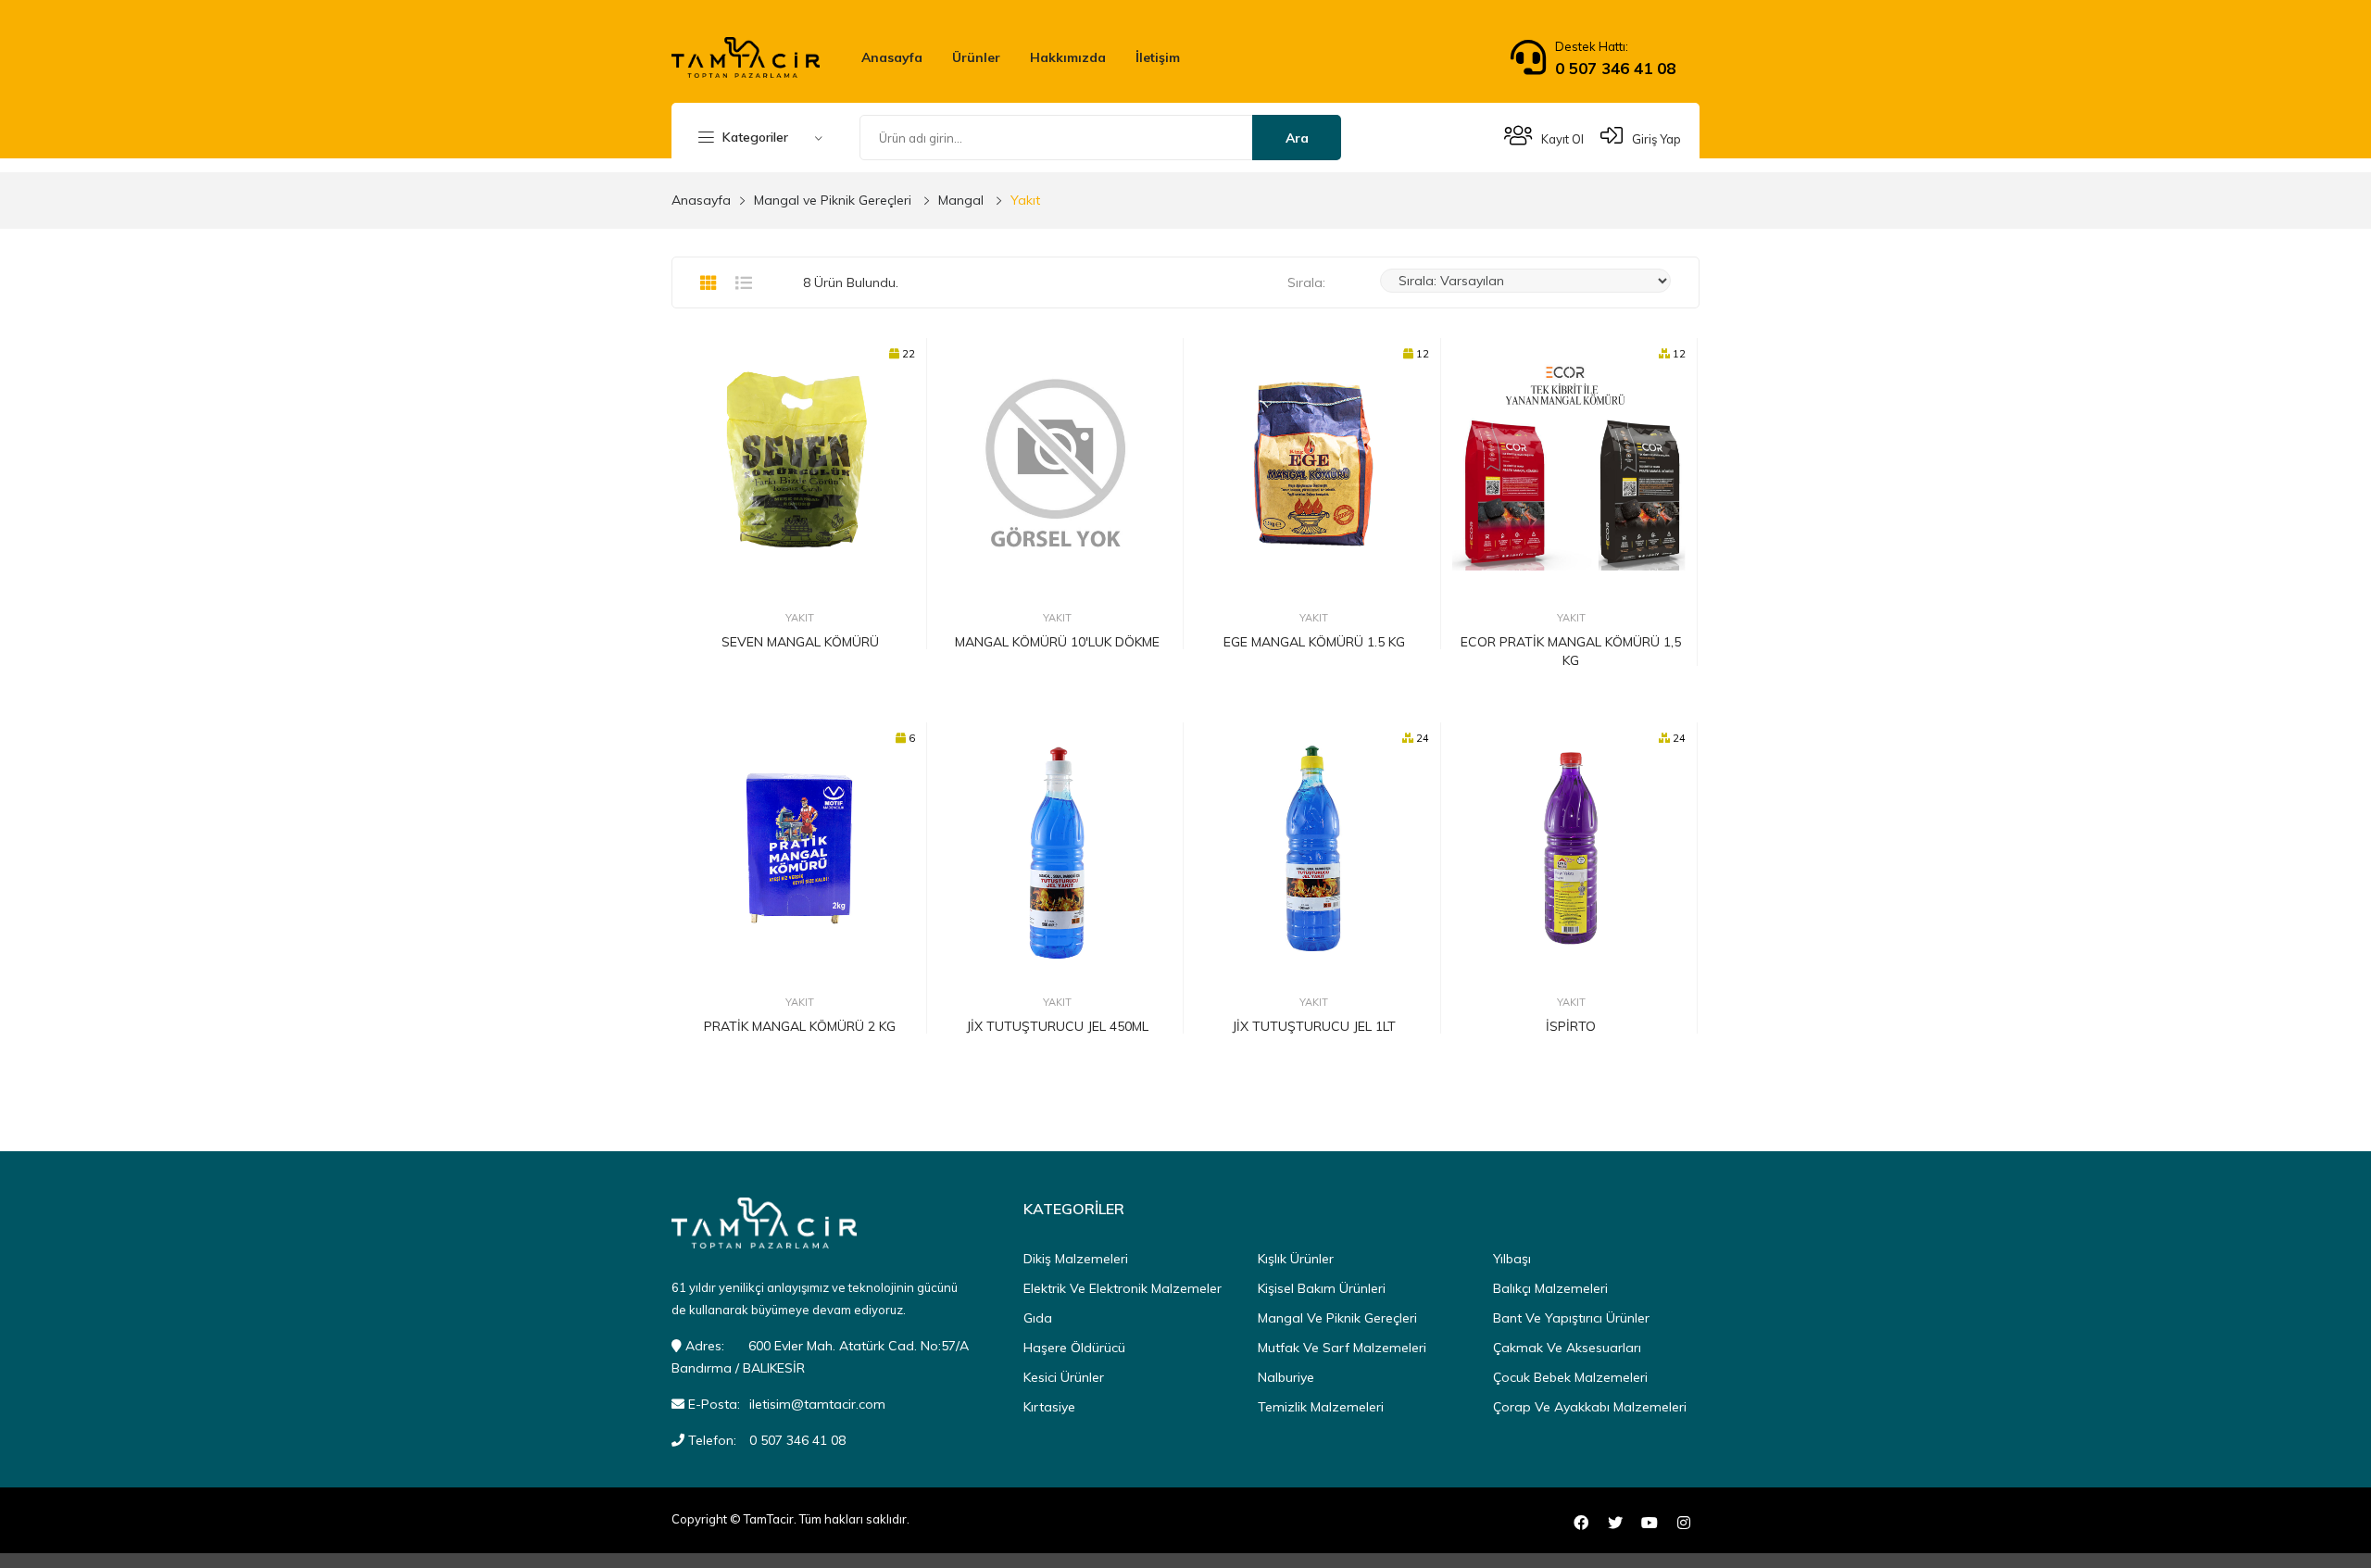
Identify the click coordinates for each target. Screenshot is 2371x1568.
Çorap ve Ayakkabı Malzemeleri (1590, 1407)
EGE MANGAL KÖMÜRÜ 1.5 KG (1314, 642)
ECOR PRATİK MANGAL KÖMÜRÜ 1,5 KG (1571, 651)
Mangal (961, 200)
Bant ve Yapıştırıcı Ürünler (1571, 1318)
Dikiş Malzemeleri (1076, 1259)
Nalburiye (1286, 1377)
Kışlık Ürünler (1296, 1259)
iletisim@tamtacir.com (817, 1404)
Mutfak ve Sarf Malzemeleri (1342, 1348)
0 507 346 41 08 (1615, 68)
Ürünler (976, 57)
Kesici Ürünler (1064, 1377)
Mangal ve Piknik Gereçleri (833, 200)
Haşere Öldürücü (1074, 1348)
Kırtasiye (1049, 1407)
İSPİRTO (1571, 1026)
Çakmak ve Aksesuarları (1567, 1348)
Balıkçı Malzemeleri (1550, 1288)
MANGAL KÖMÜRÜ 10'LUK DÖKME (1057, 642)
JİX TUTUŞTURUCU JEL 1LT (1314, 1026)
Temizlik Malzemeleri (1321, 1407)
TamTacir (769, 1519)
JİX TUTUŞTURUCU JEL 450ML (1057, 1026)
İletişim (1158, 57)
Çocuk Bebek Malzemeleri (1570, 1377)
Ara (1297, 138)
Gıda (1038, 1318)
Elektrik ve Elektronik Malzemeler (1123, 1288)
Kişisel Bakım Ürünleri (1322, 1288)
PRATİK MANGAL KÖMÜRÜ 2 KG (800, 1026)
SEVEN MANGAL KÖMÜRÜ (800, 642)
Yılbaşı (1512, 1259)
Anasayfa (892, 57)
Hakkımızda (1068, 57)
